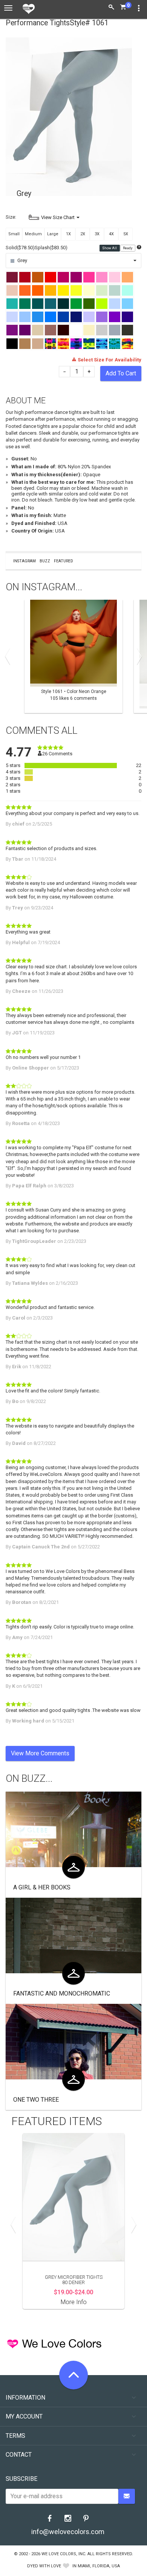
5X (126, 234)
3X (97, 234)
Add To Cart (121, 373)
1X (68, 234)
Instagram (24, 561)
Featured (64, 561)
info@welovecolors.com (68, 2532)
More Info (74, 2302)
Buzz (45, 561)
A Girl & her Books (42, 1887)
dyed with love (44, 2566)
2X (83, 234)
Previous (9, 656)
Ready (128, 248)
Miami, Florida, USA (99, 2566)
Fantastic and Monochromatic (62, 1993)
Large (53, 234)
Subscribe (21, 2479)
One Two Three (36, 2100)
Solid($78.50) (20, 248)
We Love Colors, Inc (63, 2554)
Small (14, 234)
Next (138, 656)
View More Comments (40, 1753)
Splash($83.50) (51, 248)
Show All (110, 248)
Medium (33, 234)
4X (111, 234)
